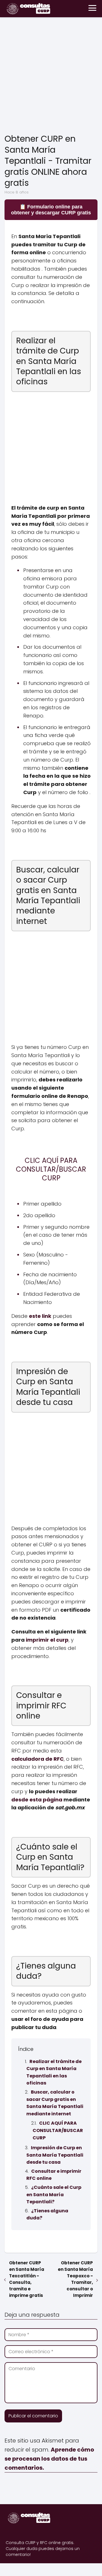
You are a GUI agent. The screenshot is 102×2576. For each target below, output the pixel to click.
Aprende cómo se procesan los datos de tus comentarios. (49, 2459)
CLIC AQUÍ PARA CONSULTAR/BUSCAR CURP (58, 2130)
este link (40, 1316)
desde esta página (37, 1800)
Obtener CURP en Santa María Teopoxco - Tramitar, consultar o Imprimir (75, 2279)
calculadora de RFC (38, 1759)
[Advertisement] (51, 77)
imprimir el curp (47, 1640)
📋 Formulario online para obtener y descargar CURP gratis (51, 210)
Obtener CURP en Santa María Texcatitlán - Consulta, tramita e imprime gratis (27, 2279)
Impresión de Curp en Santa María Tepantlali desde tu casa (55, 2155)
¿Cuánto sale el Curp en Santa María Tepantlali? (54, 2195)
